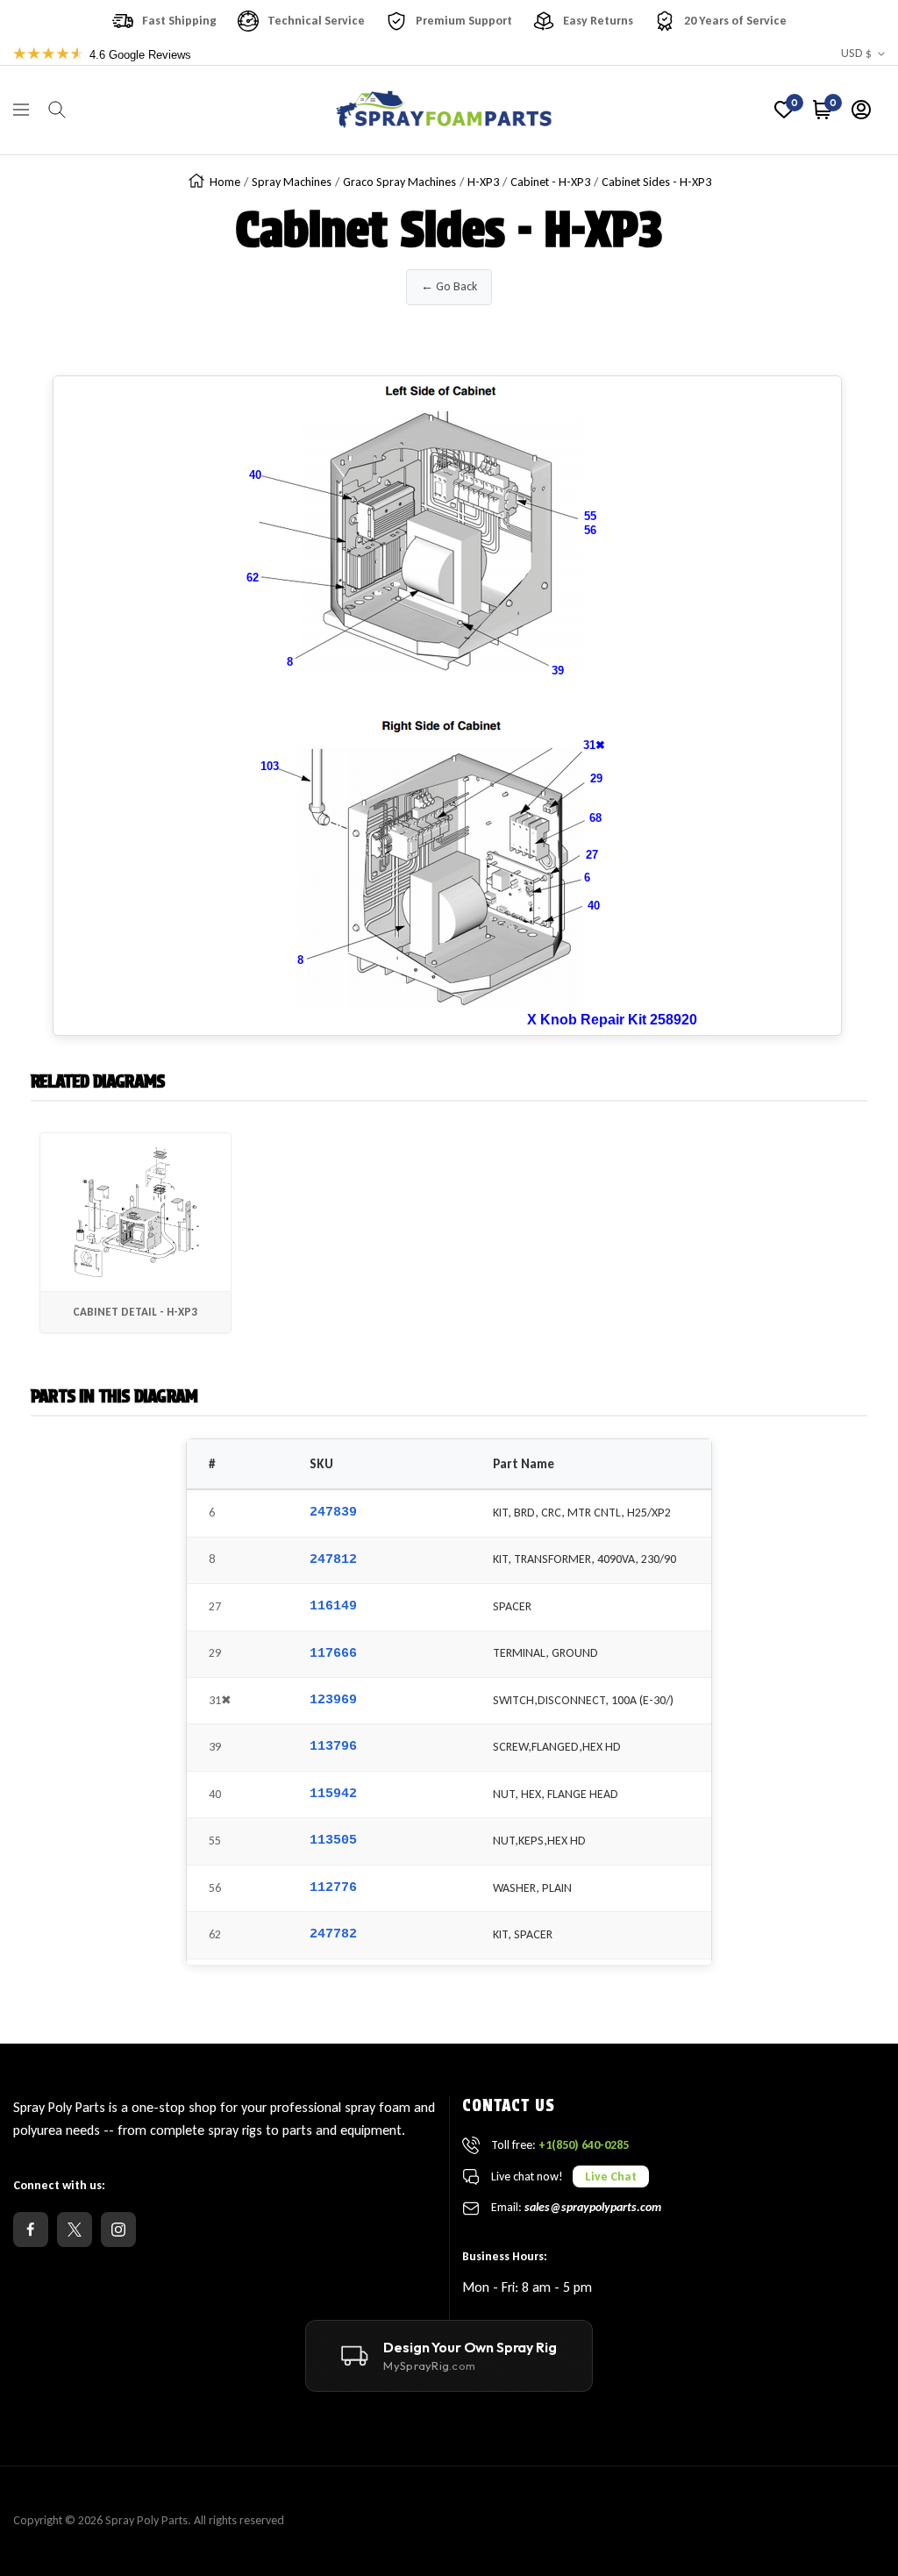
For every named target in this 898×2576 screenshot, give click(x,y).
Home (225, 182)
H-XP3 (483, 182)
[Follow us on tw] (75, 2230)
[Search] (57, 110)
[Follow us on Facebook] (31, 2230)
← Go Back (449, 286)
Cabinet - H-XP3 (550, 182)
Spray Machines (292, 182)
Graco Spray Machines (399, 182)
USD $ (856, 53)
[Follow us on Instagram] (118, 2230)
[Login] (861, 110)
